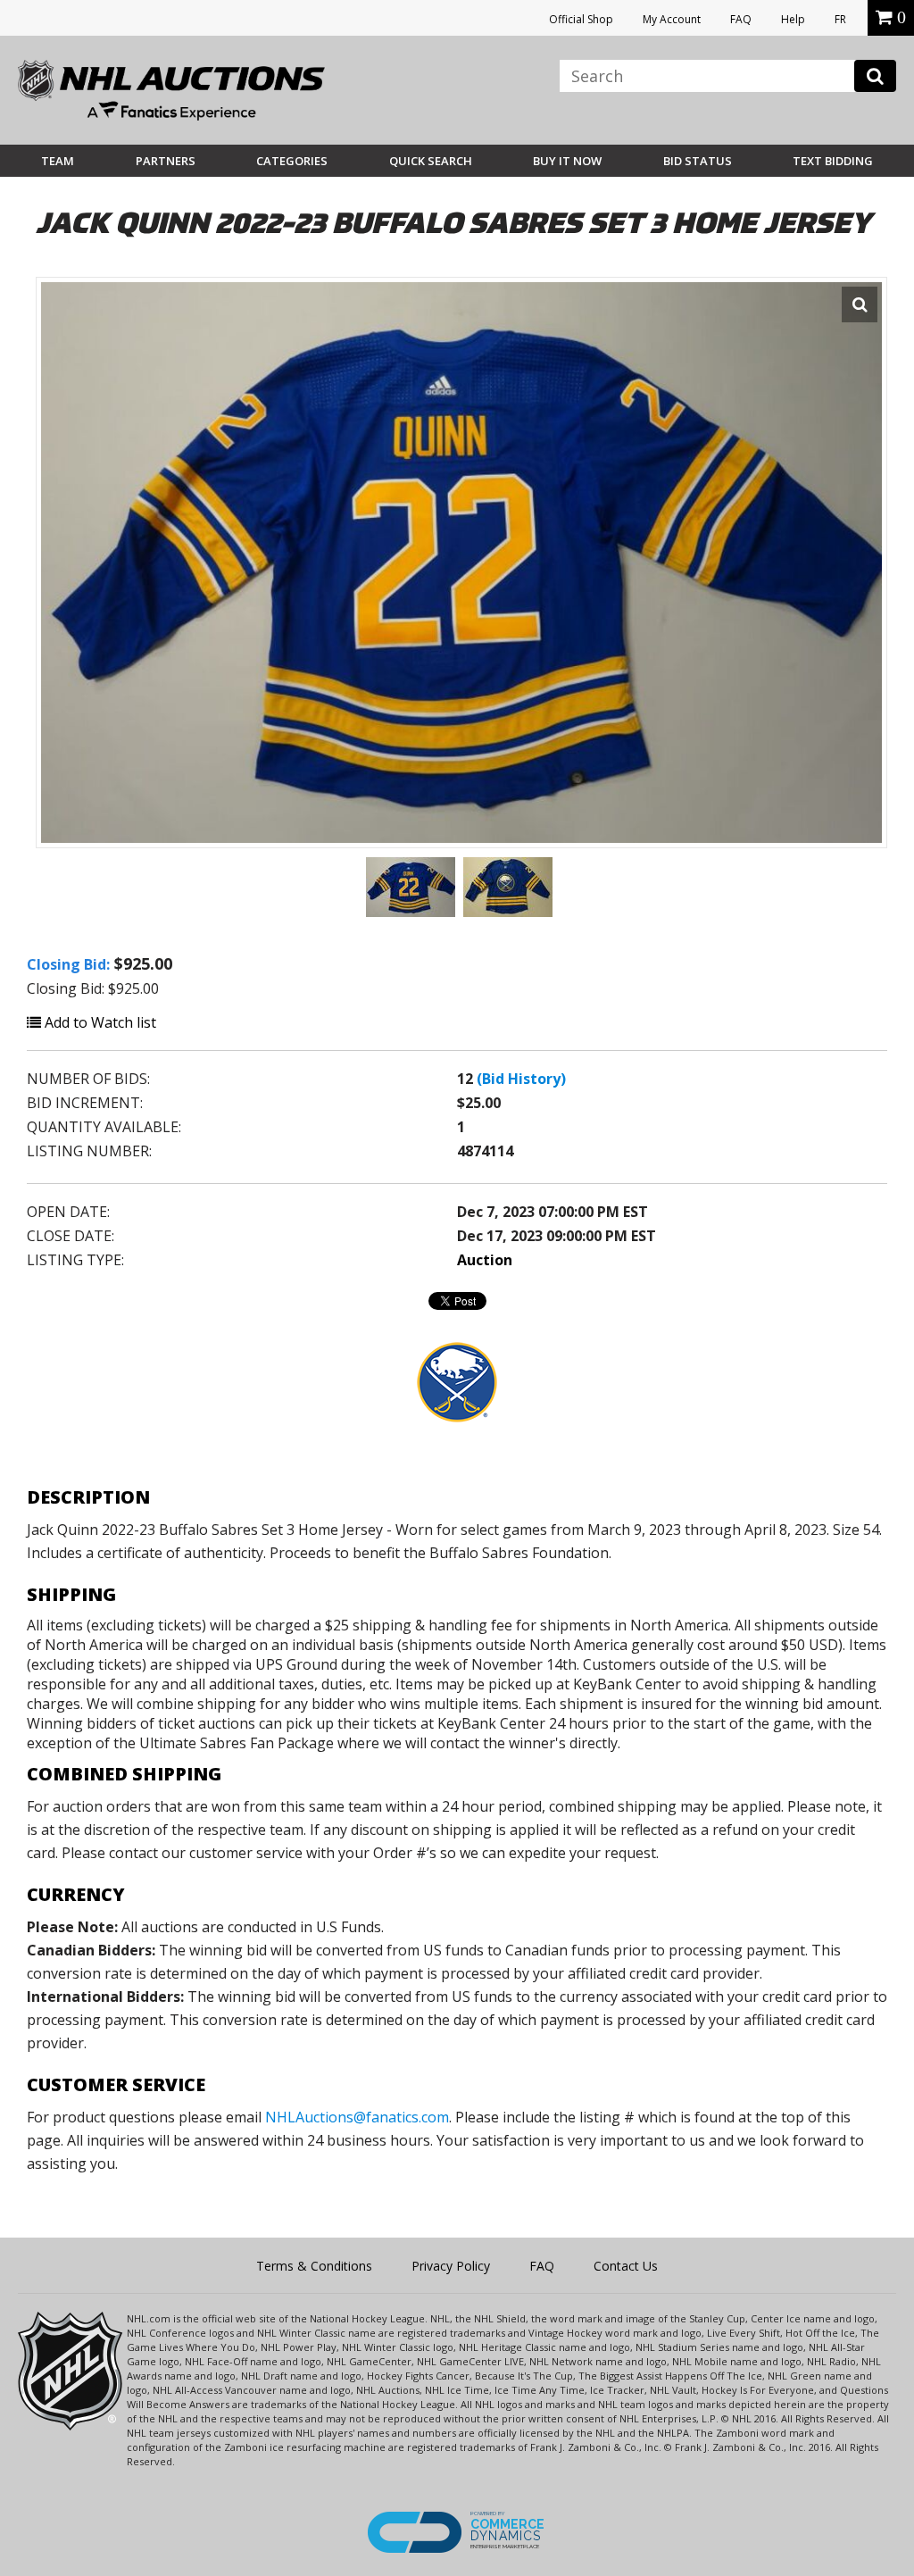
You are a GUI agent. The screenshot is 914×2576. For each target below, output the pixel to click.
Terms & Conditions (314, 2266)
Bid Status (698, 161)
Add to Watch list (99, 1022)
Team (58, 161)
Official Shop (581, 19)
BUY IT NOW (567, 161)
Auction (485, 1260)
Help (793, 19)
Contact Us (626, 2266)
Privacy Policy (451, 2266)
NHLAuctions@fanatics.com (357, 2117)
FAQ (741, 19)
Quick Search (431, 161)
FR (840, 19)
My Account (672, 19)
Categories (292, 161)
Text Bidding (833, 161)
